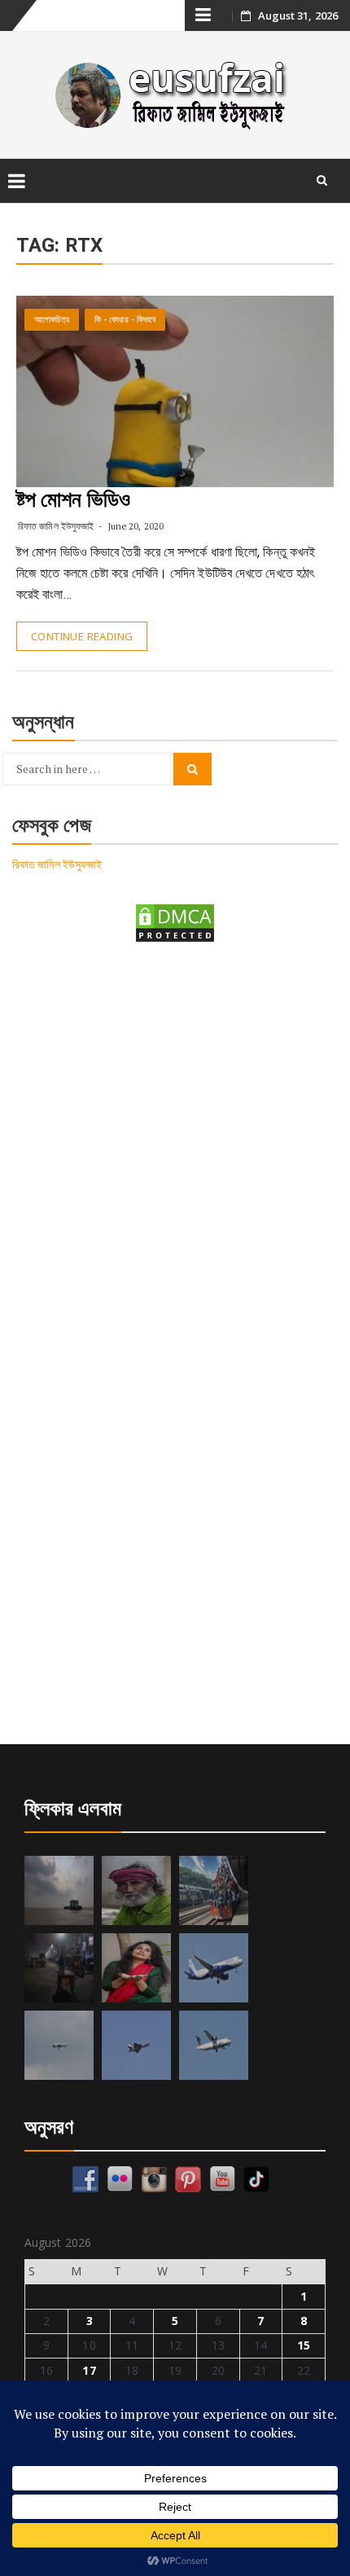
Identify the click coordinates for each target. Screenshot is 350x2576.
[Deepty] (136, 1968)
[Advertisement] (175, 1148)
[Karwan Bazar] (59, 1968)
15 (304, 2345)
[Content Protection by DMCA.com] (175, 922)
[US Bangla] (214, 2045)
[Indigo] (214, 1968)
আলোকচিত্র (52, 320)
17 (89, 2370)
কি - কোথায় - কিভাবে (125, 320)
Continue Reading (82, 636)
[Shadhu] (136, 1890)
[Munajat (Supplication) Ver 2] (214, 1890)
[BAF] (59, 2045)
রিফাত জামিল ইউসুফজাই (56, 526)
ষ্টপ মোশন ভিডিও (73, 499)
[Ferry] (59, 1890)
